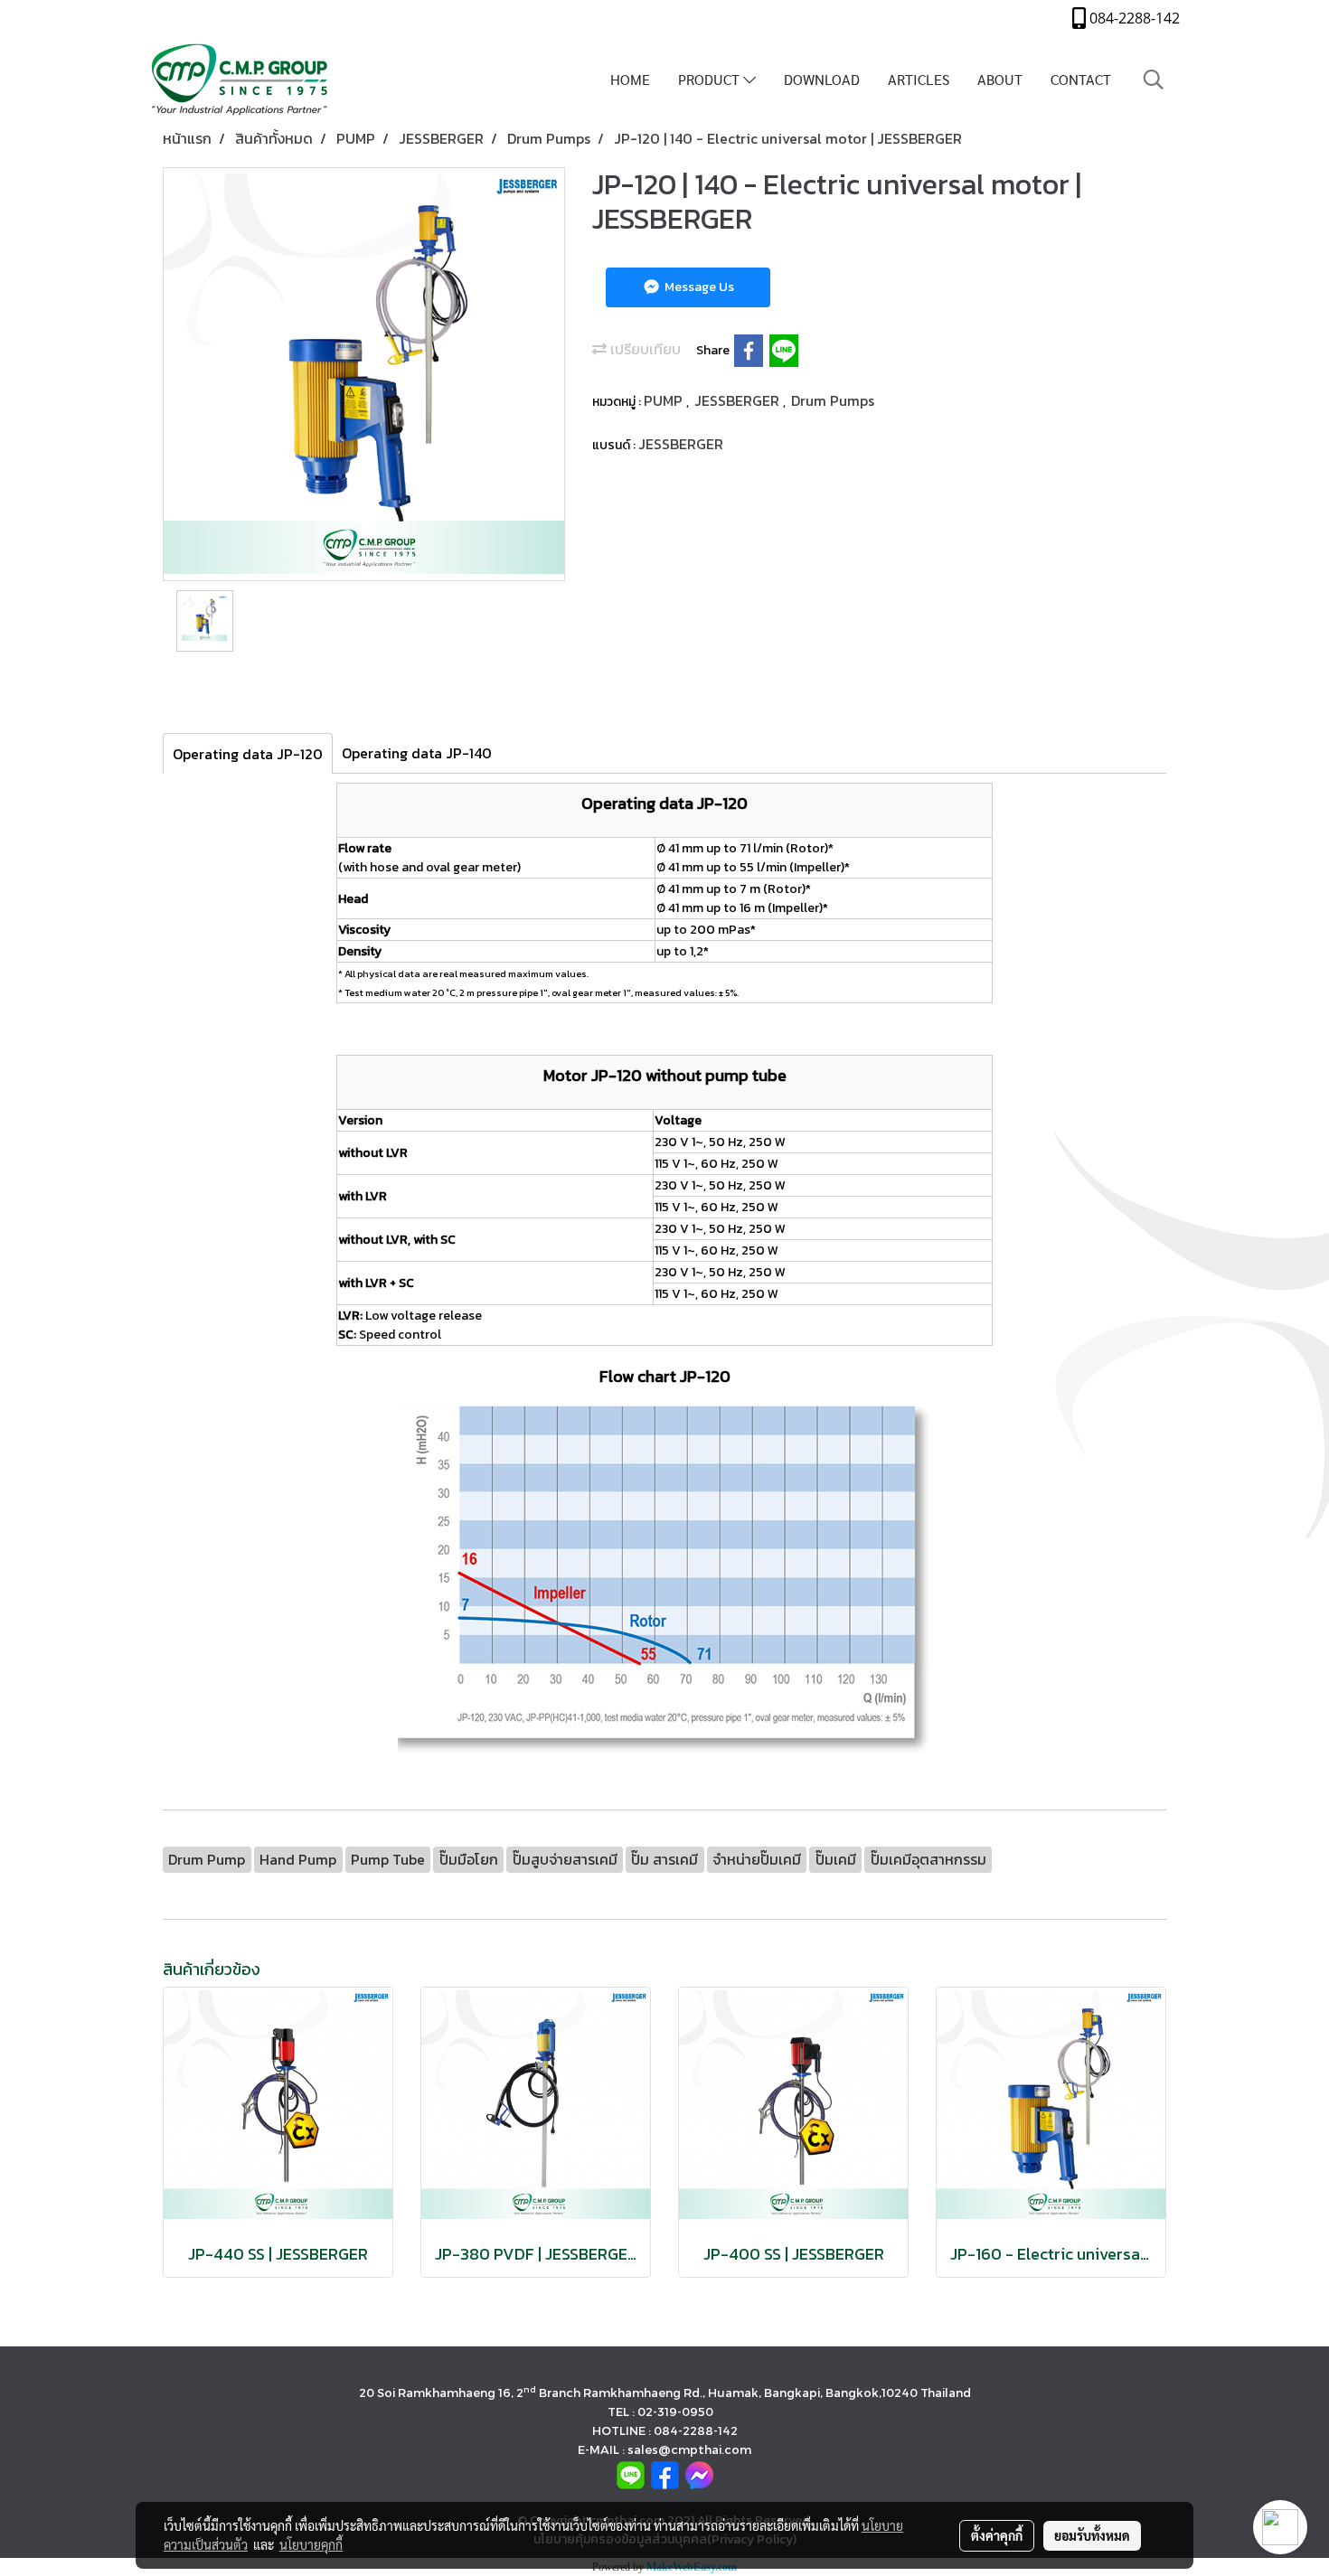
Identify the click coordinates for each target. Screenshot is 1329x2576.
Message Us (698, 287)
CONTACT (1081, 79)
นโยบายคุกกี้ (311, 2544)
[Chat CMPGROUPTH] (699, 2473)
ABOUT (1000, 79)
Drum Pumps (833, 400)
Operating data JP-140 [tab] (417, 753)
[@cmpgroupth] (631, 2473)
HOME (630, 79)
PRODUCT (711, 79)
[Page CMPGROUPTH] (665, 2473)
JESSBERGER (739, 400)
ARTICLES (919, 79)
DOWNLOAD (822, 79)
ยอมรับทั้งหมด (1092, 2535)
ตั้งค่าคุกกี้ (997, 2535)
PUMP (665, 400)
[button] (1154, 80)
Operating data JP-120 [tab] (248, 754)
